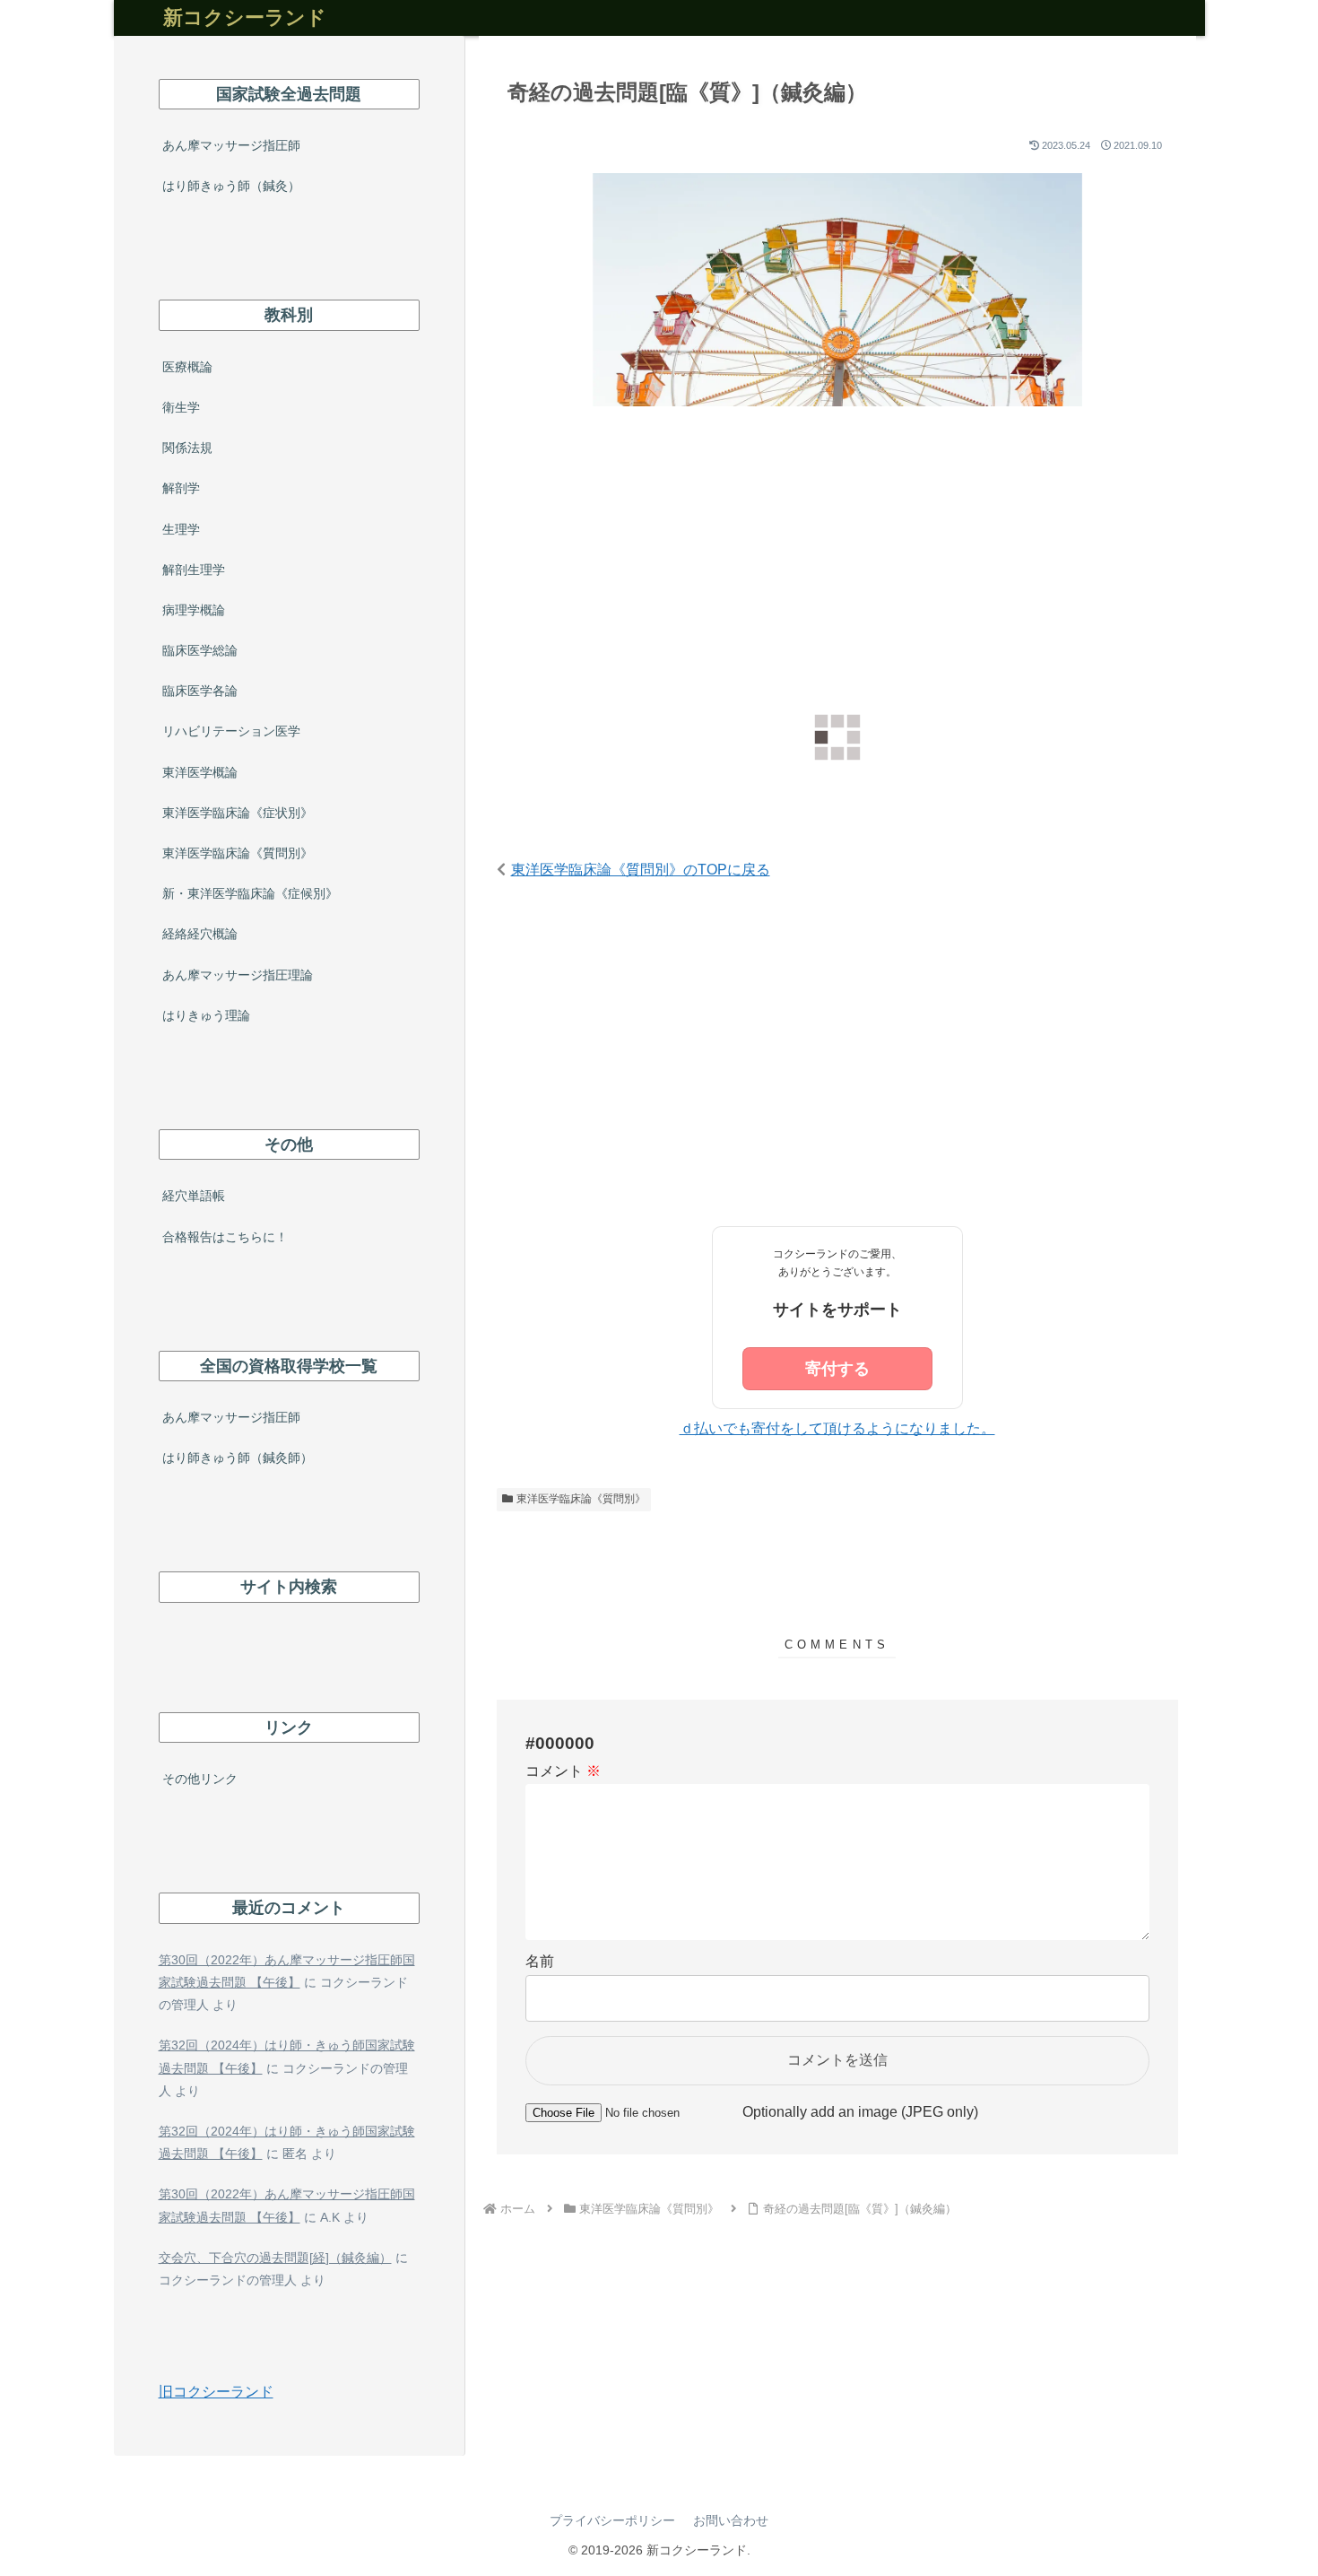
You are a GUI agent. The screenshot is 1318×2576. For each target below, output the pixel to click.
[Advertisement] (837, 572)
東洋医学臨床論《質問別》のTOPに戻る (641, 870)
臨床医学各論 (200, 691)
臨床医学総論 (200, 650)
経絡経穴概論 (200, 934)
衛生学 (181, 407)
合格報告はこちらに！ (225, 1237)
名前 (540, 1961)
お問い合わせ (731, 2520)
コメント (563, 1771)
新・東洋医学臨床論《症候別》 (250, 893)
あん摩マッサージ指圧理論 (238, 975)
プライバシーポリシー (612, 2520)
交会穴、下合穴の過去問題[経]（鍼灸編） (275, 2258)
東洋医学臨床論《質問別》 (581, 1499)
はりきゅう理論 (206, 1015)
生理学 (181, 529)
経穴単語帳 (194, 1196)
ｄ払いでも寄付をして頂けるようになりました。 (837, 1428)
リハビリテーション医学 (231, 731)
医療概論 (187, 367)
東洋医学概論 (200, 772)
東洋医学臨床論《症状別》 (238, 813)
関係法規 (187, 448)
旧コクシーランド (216, 2392)
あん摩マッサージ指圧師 (231, 145)
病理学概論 (194, 610)
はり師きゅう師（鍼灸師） (238, 1458)
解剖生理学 (194, 570)
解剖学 (181, 488)
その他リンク (200, 1779)
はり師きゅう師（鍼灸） (231, 186)
